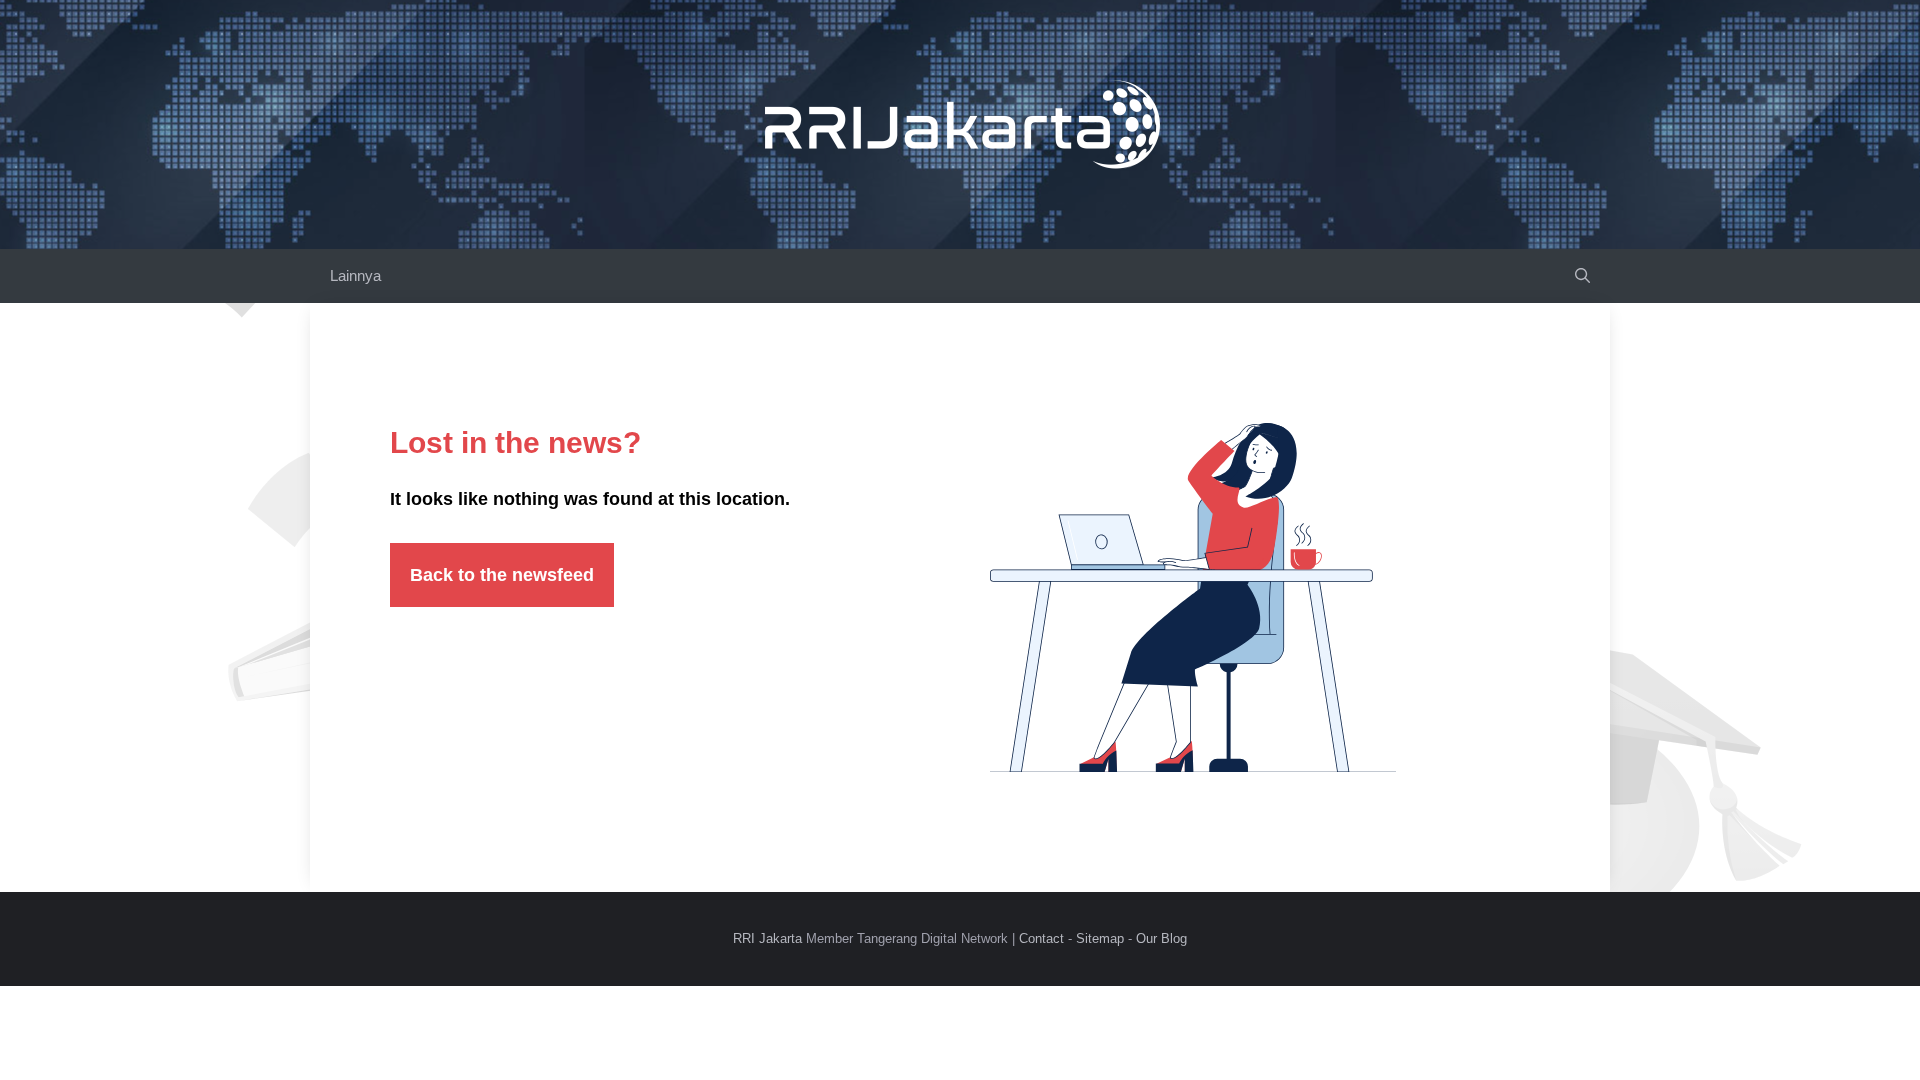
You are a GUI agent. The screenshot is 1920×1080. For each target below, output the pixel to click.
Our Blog (1161, 938)
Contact (1041, 938)
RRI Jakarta (767, 938)
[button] (1582, 276)
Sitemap (1100, 938)
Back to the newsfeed (502, 575)
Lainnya (355, 275)
